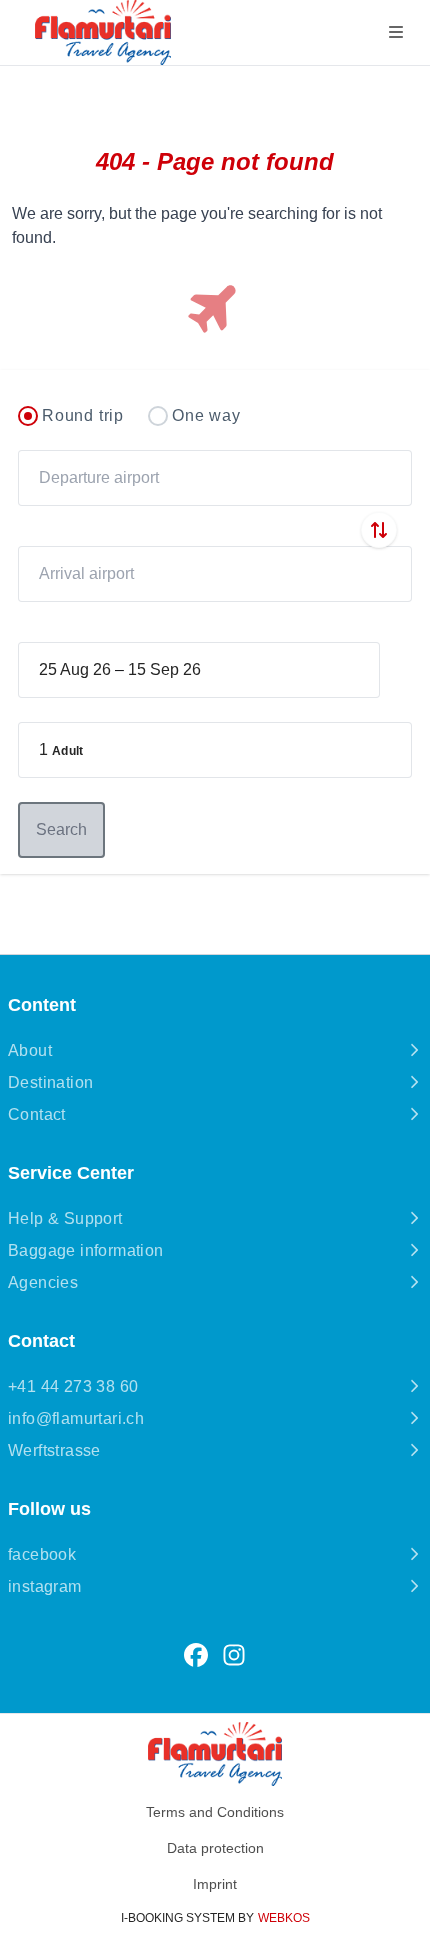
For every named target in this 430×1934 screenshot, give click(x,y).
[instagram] (234, 1655)
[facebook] (196, 1655)
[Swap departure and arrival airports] (379, 530)
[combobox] (215, 478)
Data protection (215, 1848)
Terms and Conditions (215, 1812)
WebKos (284, 1918)
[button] (215, 750)
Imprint (215, 1884)
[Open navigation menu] (396, 32)
